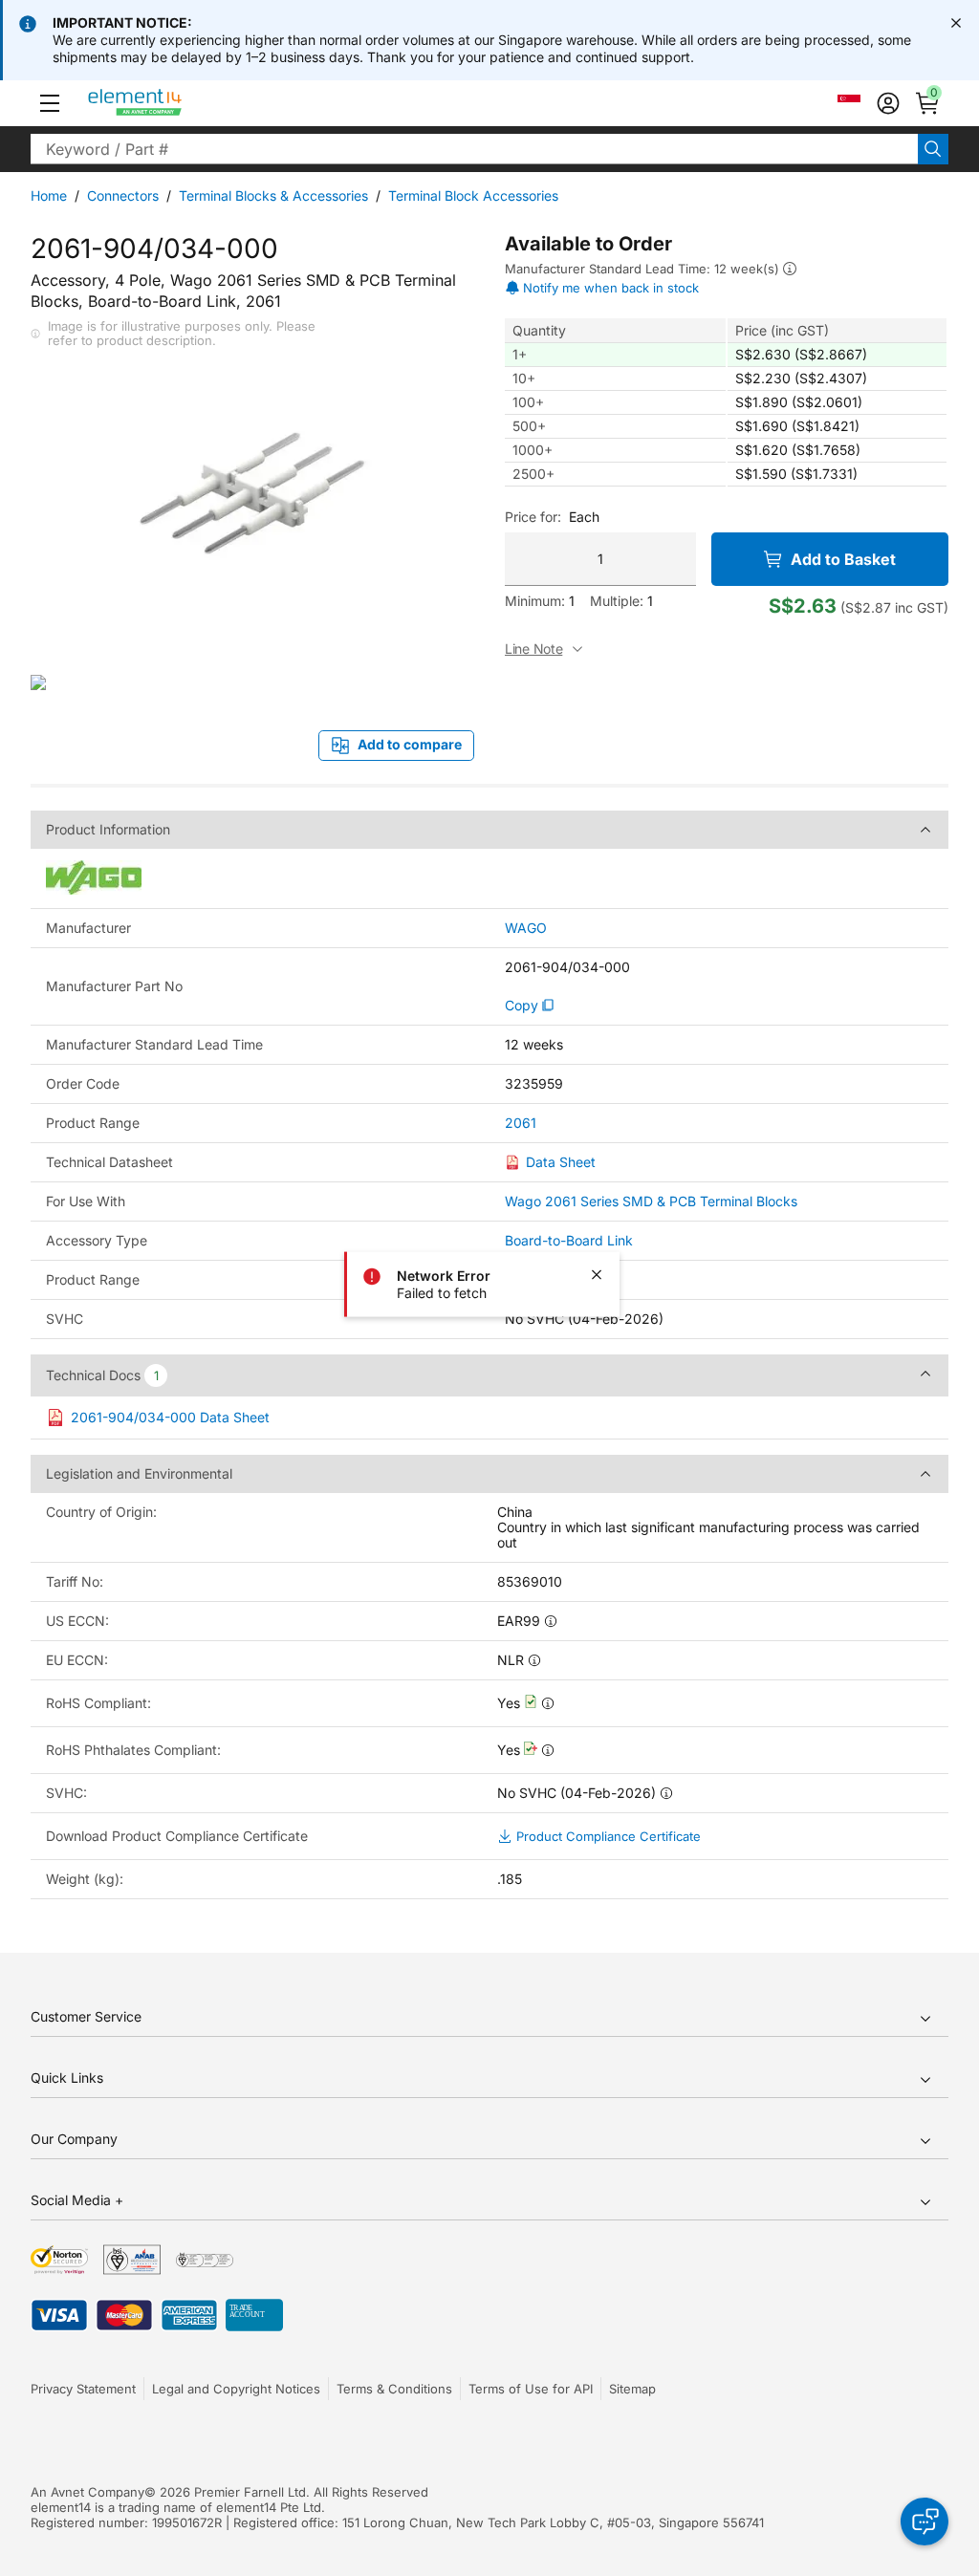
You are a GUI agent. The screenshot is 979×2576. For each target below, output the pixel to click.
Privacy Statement (83, 2389)
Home (49, 195)
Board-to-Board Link (569, 1240)
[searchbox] (474, 149)
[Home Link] (171, 103)
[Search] (933, 149)
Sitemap (632, 2389)
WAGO (526, 928)
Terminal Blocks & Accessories (273, 195)
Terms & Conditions (394, 2389)
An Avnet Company (87, 2492)
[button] (50, 103)
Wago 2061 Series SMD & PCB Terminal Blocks (651, 1201)
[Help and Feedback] (925, 2522)
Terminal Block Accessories (473, 195)
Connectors (123, 195)
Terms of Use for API (531, 2389)
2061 (521, 1123)
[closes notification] (956, 23)
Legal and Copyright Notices (236, 2389)
